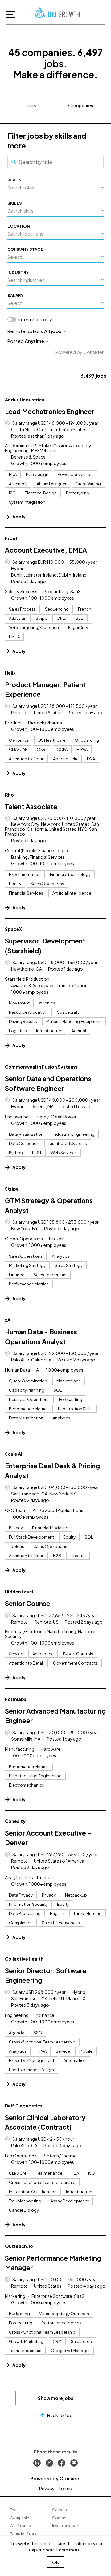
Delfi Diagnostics (24, 2106)
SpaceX (13, 929)
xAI (8, 1320)
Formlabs (16, 1699)
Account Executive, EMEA (46, 550)
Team (15, 2510)
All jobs (53, 331)
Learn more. (69, 2549)
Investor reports (67, 2526)
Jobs (31, 105)
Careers (60, 2510)
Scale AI (14, 1454)
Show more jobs (56, 2398)
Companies (81, 105)
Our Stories (20, 2526)
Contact (60, 2518)
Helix (10, 673)
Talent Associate (31, 807)
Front (11, 538)
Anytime (34, 341)
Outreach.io (19, 2246)
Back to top (60, 2415)
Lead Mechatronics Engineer (50, 411)
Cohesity (15, 1821)
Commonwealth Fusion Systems (41, 1067)
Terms (65, 2488)
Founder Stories (25, 2534)
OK (55, 2562)
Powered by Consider (80, 352)
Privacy (47, 2488)
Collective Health (24, 1959)
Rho (9, 795)
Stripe (12, 1189)
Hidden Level (19, 1592)
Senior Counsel (28, 1603)
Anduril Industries (25, 400)
